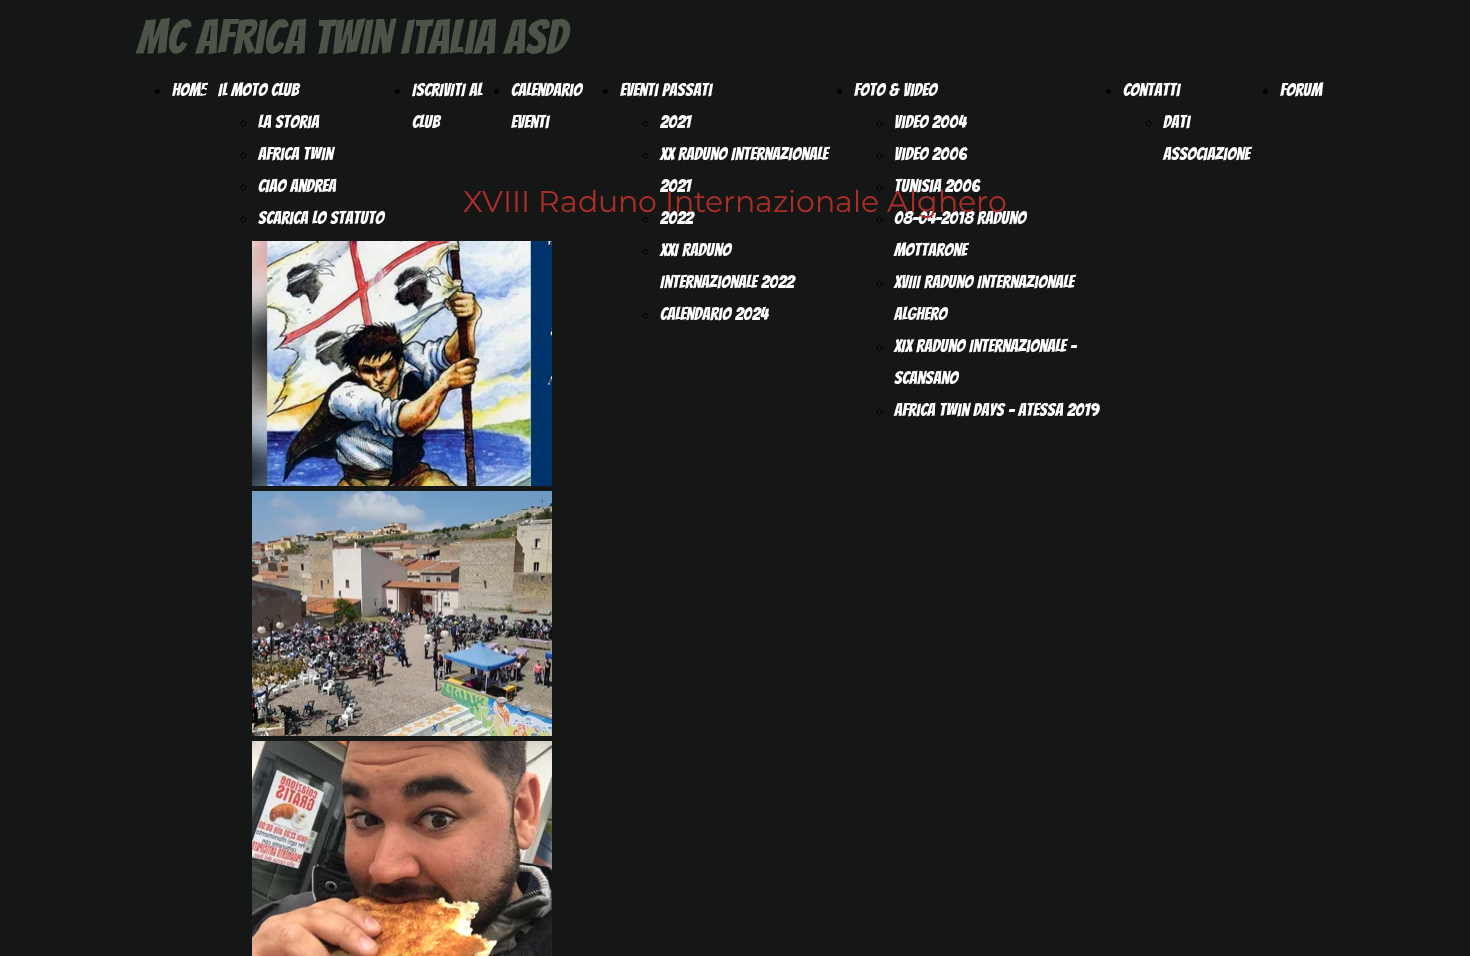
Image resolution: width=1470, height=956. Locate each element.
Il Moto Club (258, 89)
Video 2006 (930, 153)
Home (189, 89)
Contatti (1151, 89)
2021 (675, 121)
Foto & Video (895, 89)
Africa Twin (295, 153)
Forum (1301, 89)
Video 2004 (930, 121)
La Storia (288, 121)
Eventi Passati (666, 89)
